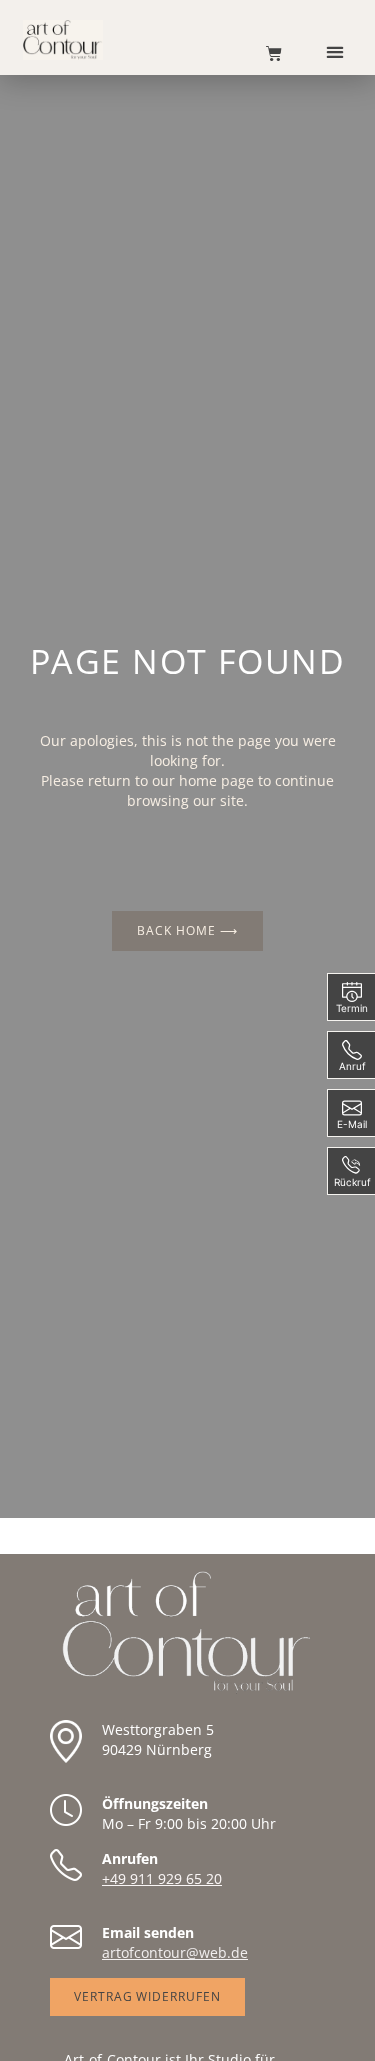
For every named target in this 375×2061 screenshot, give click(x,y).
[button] (335, 51)
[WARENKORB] (264, 53)
